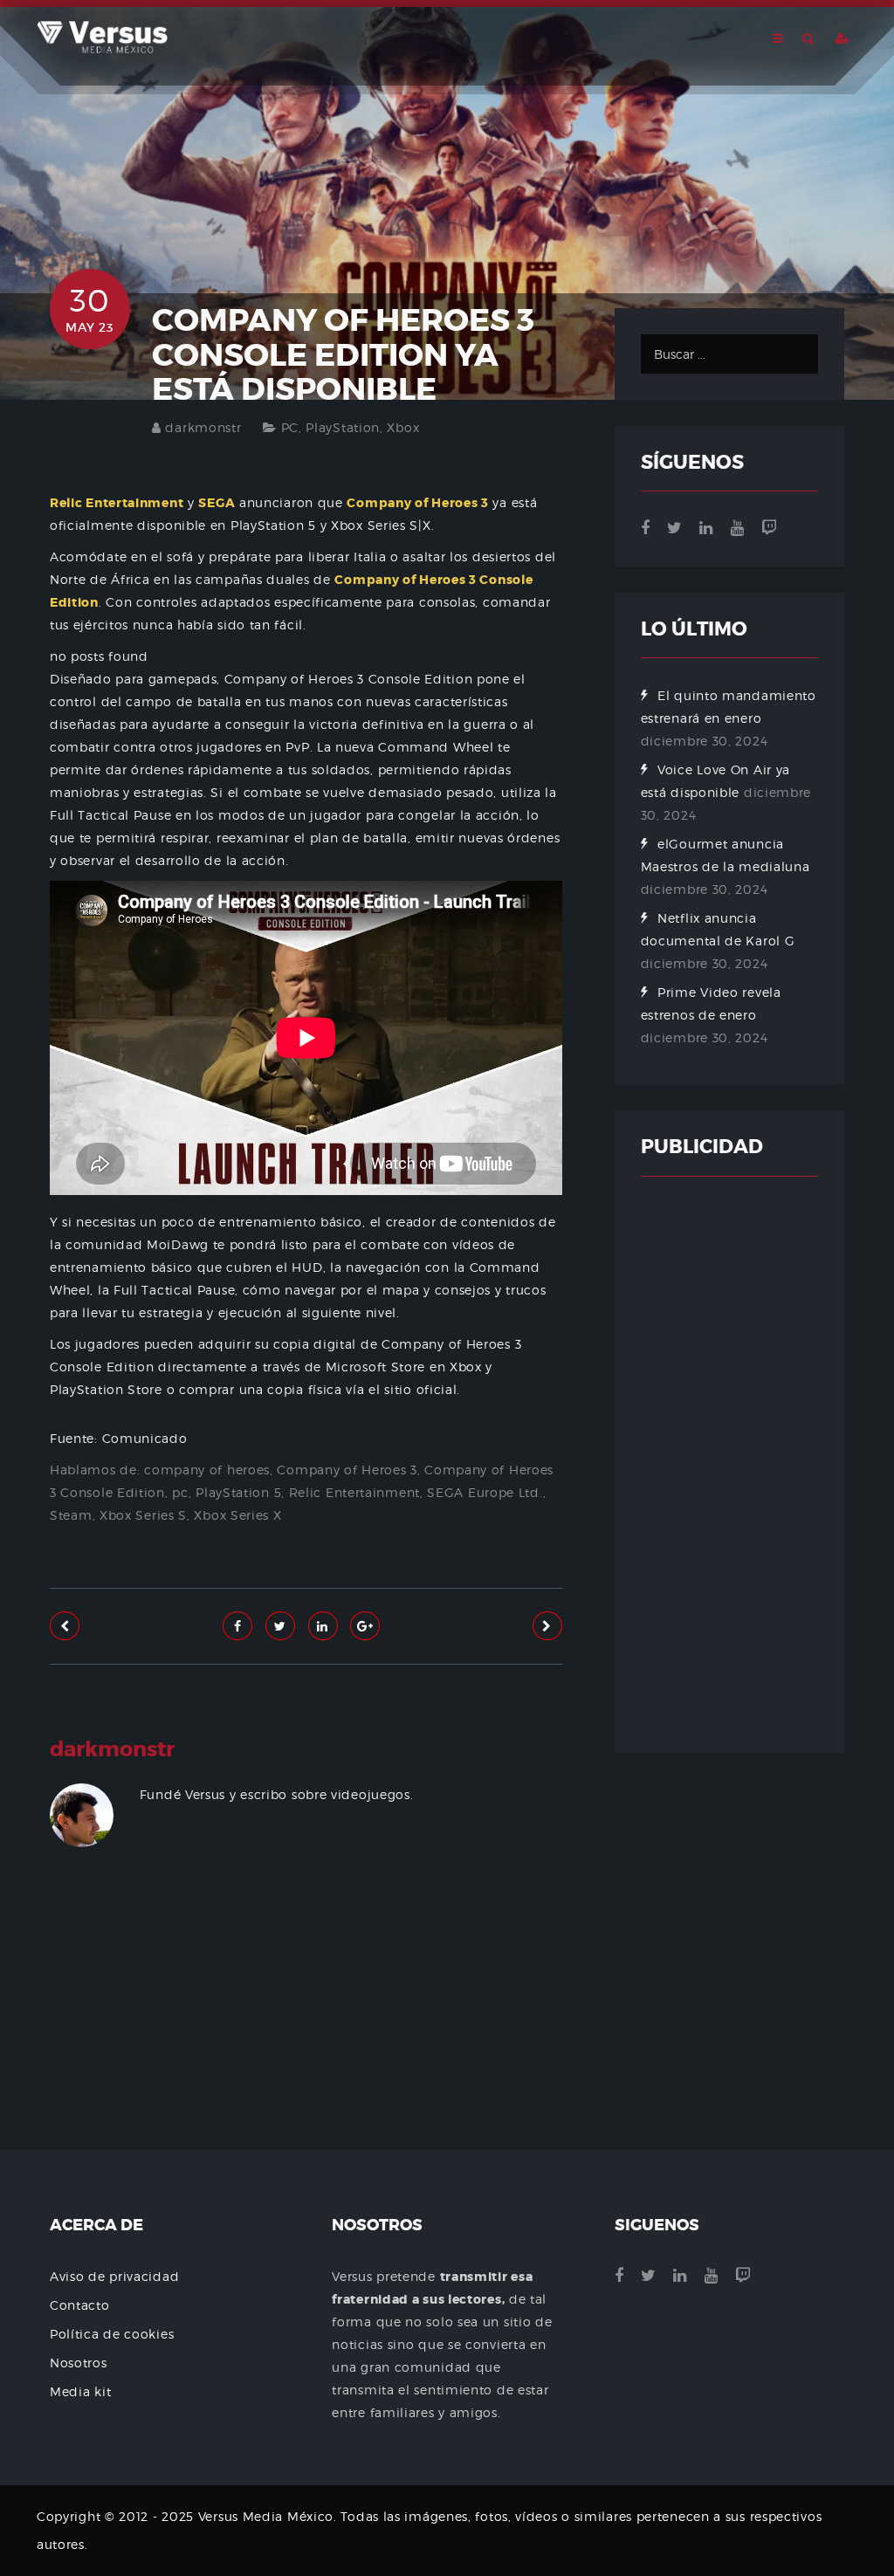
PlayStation (343, 427)
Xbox (403, 427)
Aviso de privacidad (114, 2276)
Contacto (80, 2305)
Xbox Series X (237, 1515)
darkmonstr (203, 427)
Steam (71, 1515)
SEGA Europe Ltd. (485, 1492)
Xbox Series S (143, 1515)
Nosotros (79, 2363)
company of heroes (207, 1470)
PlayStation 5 (238, 1492)
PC (290, 427)
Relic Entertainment (354, 1492)
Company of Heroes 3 (347, 1470)
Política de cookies (112, 2334)
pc (180, 1492)
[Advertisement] (306, 2036)
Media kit (80, 2391)
